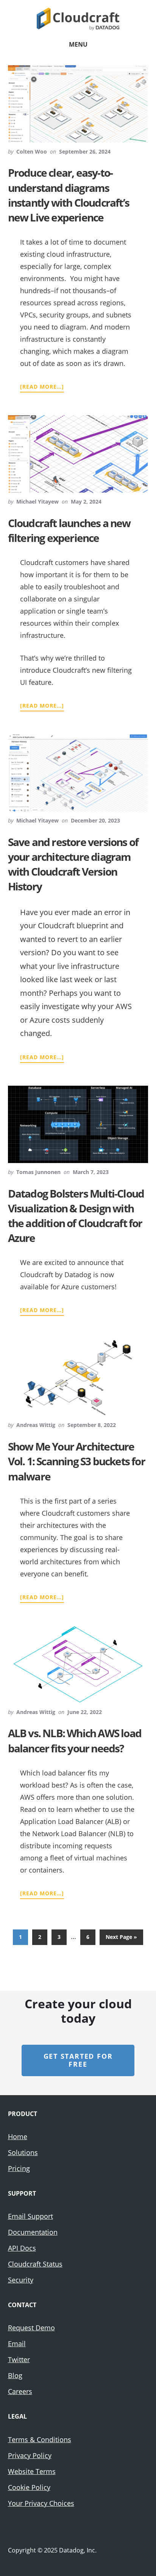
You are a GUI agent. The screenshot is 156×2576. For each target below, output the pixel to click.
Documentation (33, 2232)
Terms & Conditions (40, 2439)
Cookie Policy (29, 2487)
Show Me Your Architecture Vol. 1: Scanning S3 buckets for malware (76, 1461)
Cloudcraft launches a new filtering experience (69, 530)
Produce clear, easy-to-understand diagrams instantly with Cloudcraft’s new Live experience (69, 195)
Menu (78, 44)
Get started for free (78, 2060)
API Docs (22, 2248)
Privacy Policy (30, 2455)
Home (18, 2136)
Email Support (30, 2216)
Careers (20, 2391)
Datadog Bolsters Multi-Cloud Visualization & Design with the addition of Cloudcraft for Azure (76, 1216)
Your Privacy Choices (41, 2503)
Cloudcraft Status (35, 2264)
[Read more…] (42, 387)
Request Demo (31, 2328)
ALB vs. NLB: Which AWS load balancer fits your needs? (75, 1740)
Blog (15, 2375)
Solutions (23, 2152)
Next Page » (121, 1939)
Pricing (19, 2168)
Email (17, 2344)
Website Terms (32, 2471)
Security (21, 2280)
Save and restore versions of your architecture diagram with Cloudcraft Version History (73, 864)
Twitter (19, 2359)
